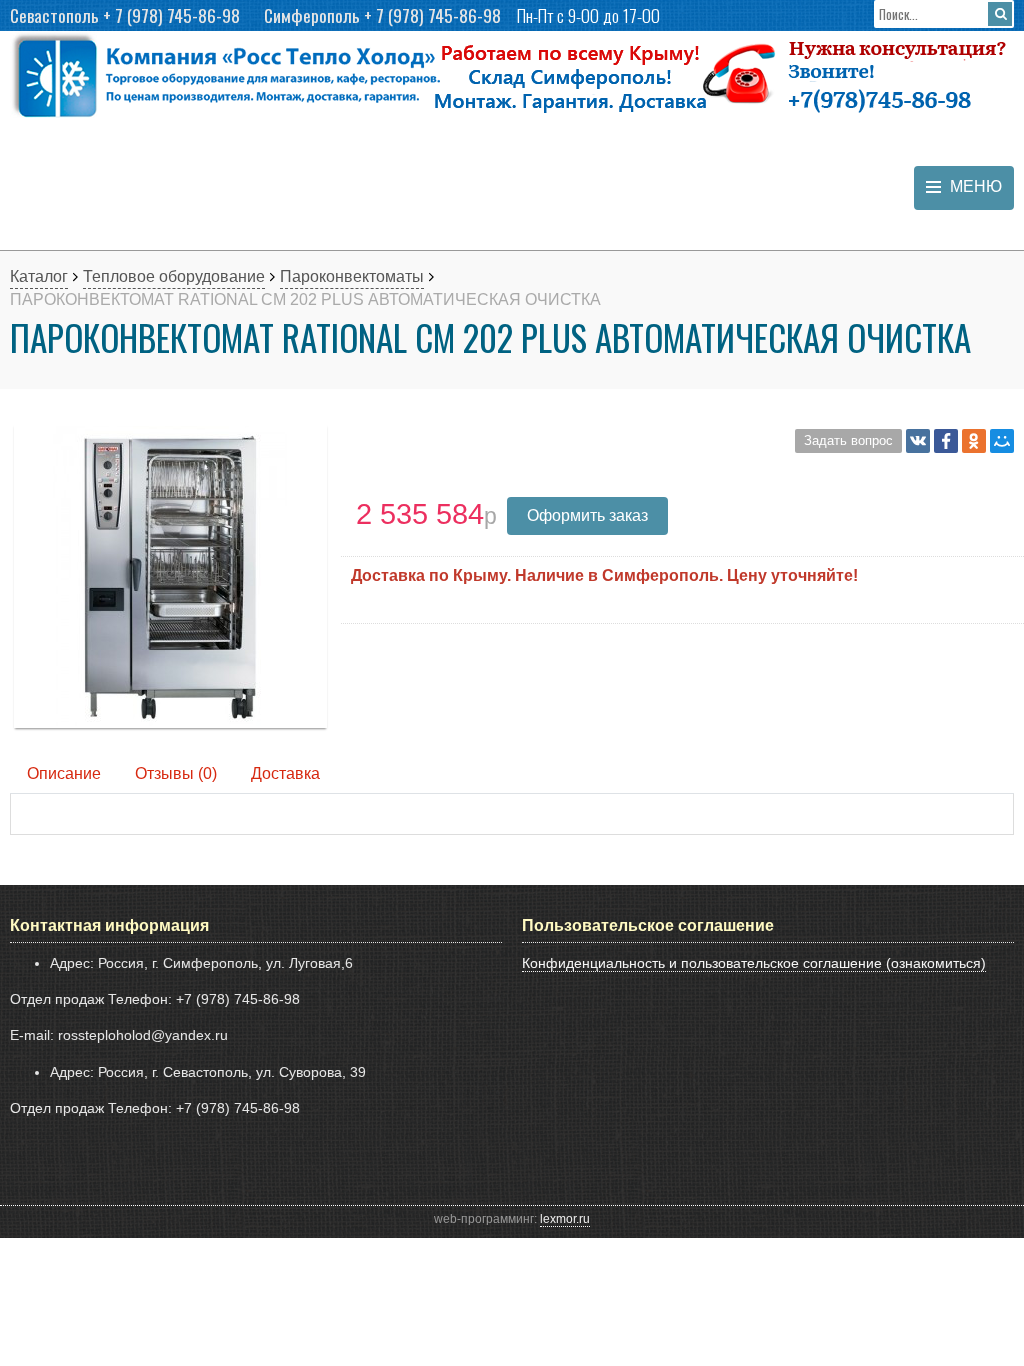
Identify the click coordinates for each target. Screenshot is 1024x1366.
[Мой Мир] (1002, 441)
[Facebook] (946, 441)
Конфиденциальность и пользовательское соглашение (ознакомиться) (754, 963)
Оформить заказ (587, 515)
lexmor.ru (565, 1219)
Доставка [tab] (285, 773)
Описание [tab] (64, 773)
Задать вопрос (848, 440)
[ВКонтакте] (918, 441)
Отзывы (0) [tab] (176, 773)
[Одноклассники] (974, 441)
